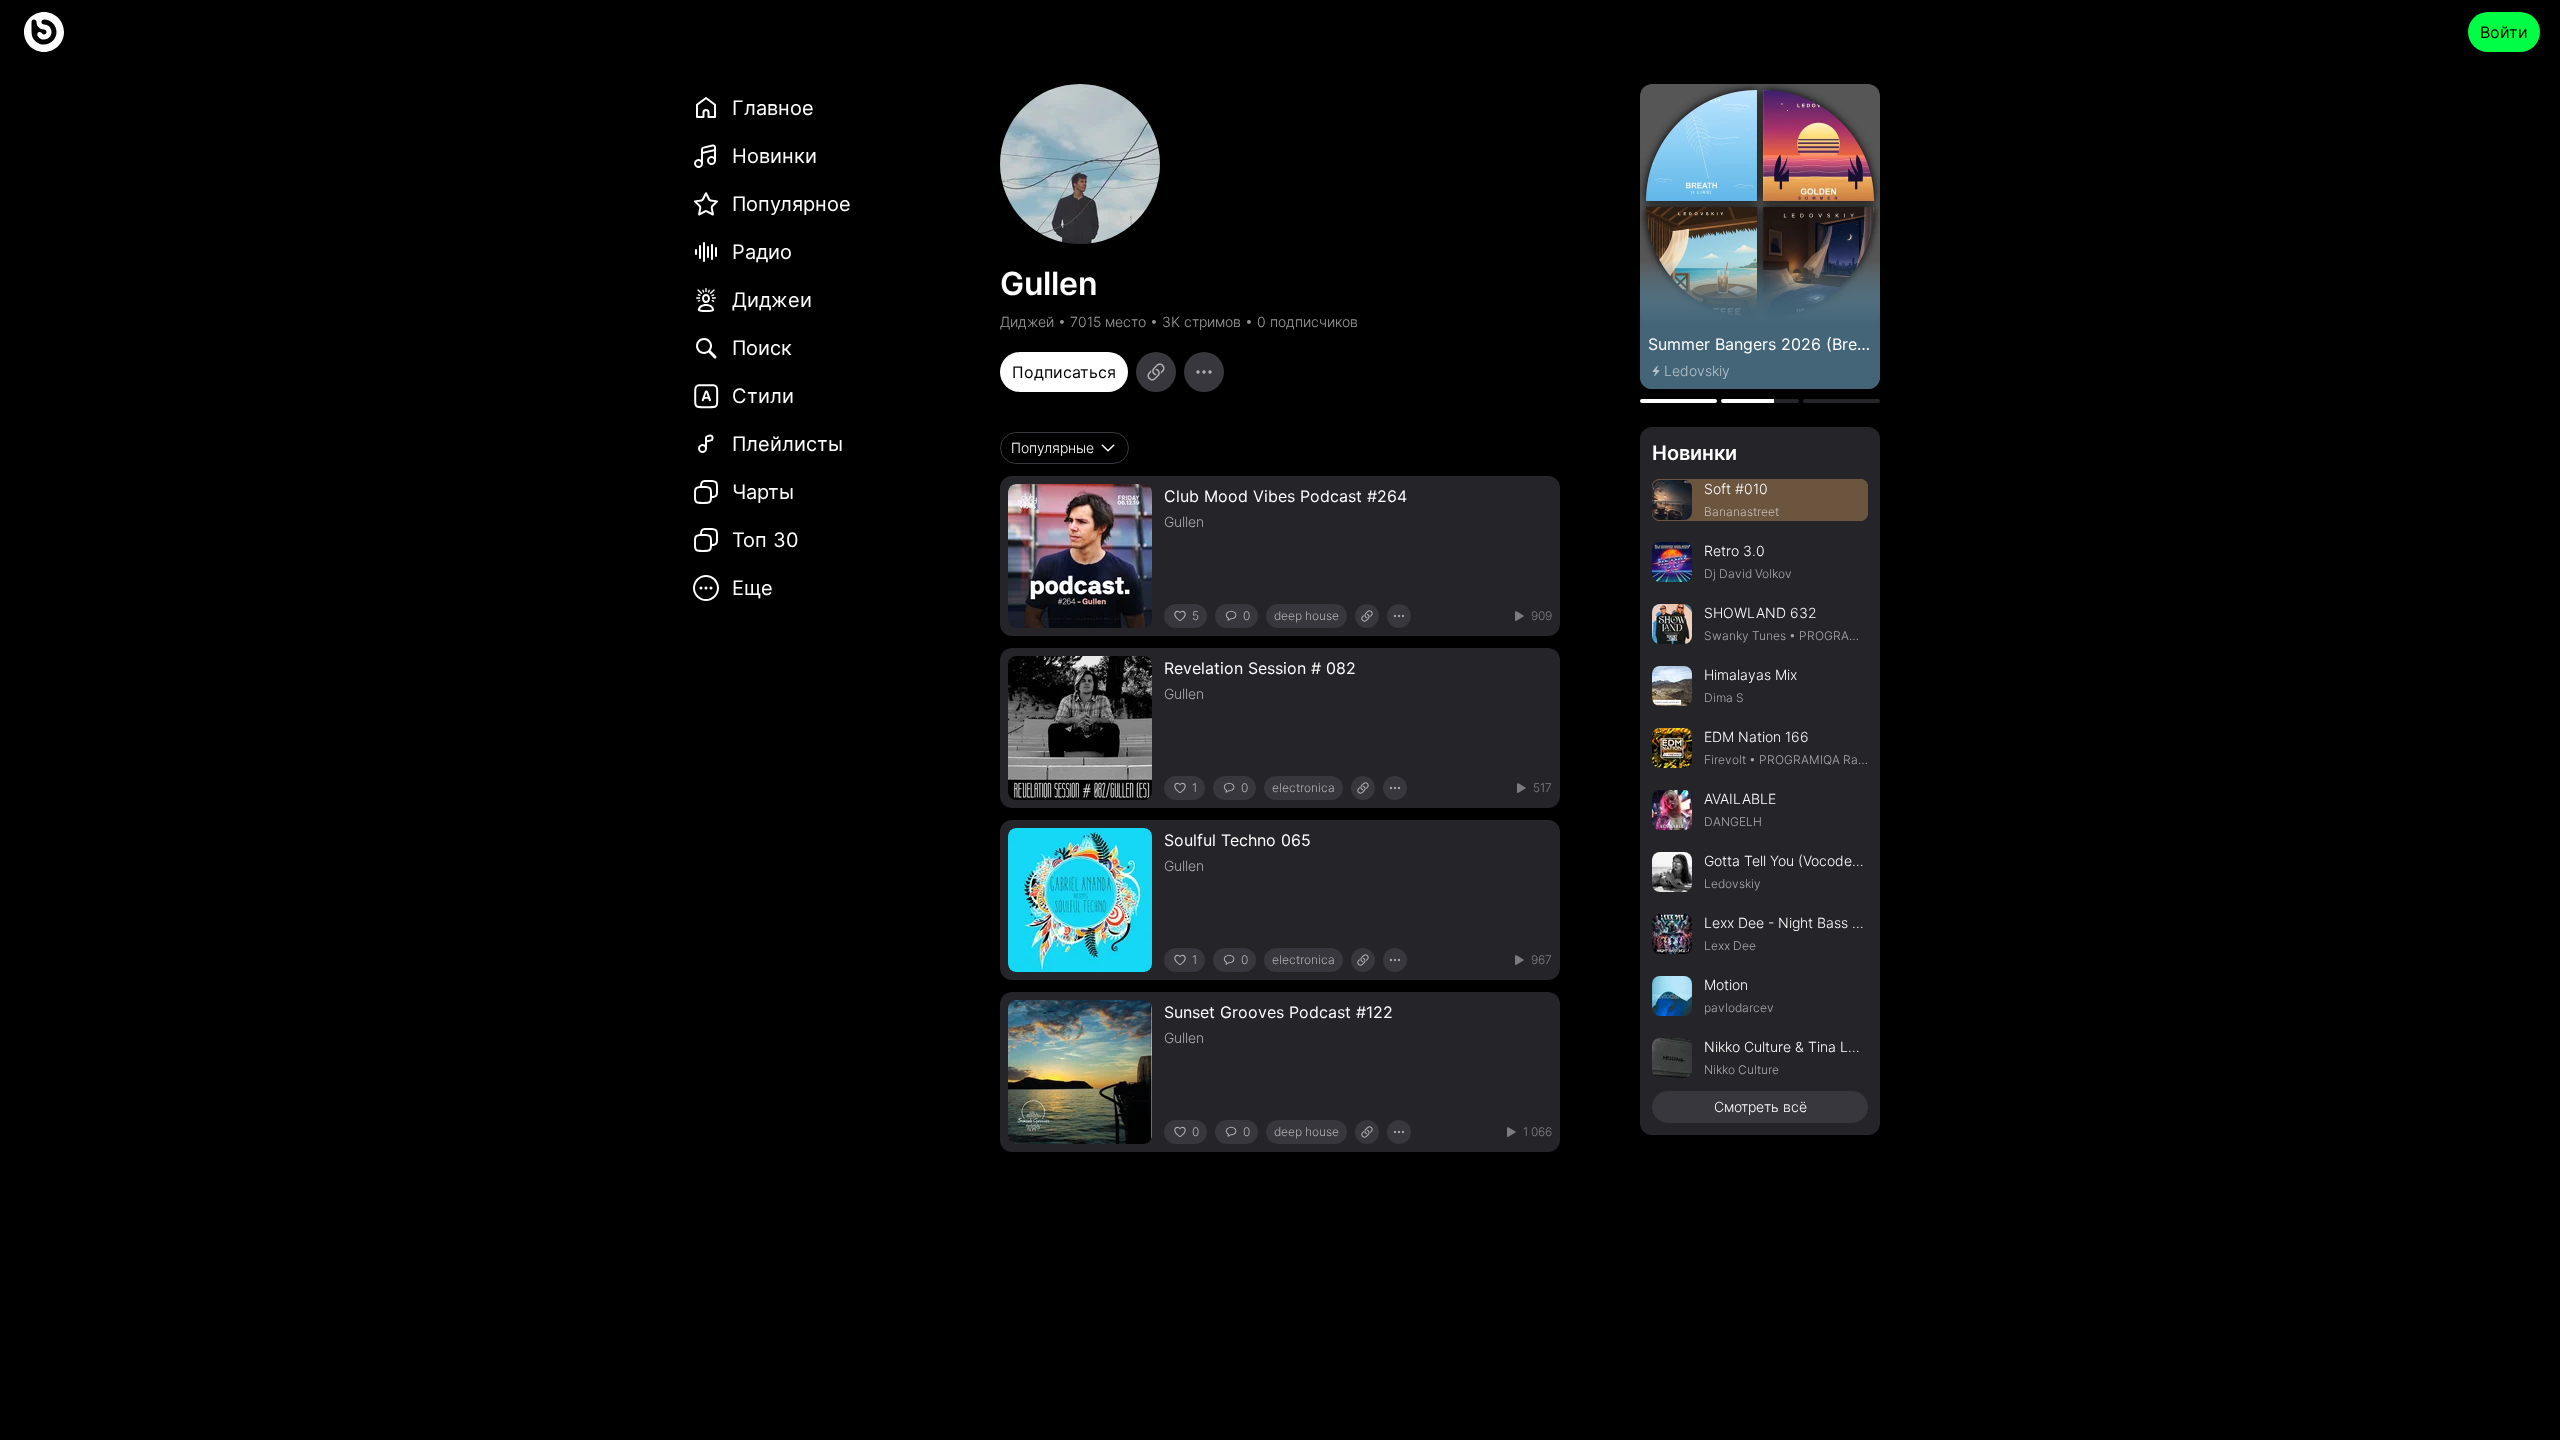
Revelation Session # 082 (1260, 668)
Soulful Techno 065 (1237, 840)
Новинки (1694, 453)
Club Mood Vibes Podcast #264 (1285, 496)
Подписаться (1064, 372)
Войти (2504, 32)
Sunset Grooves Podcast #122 (1278, 1012)
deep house (1306, 615)
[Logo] (44, 32)
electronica (1303, 787)
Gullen (1184, 521)
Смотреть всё (1760, 1106)
